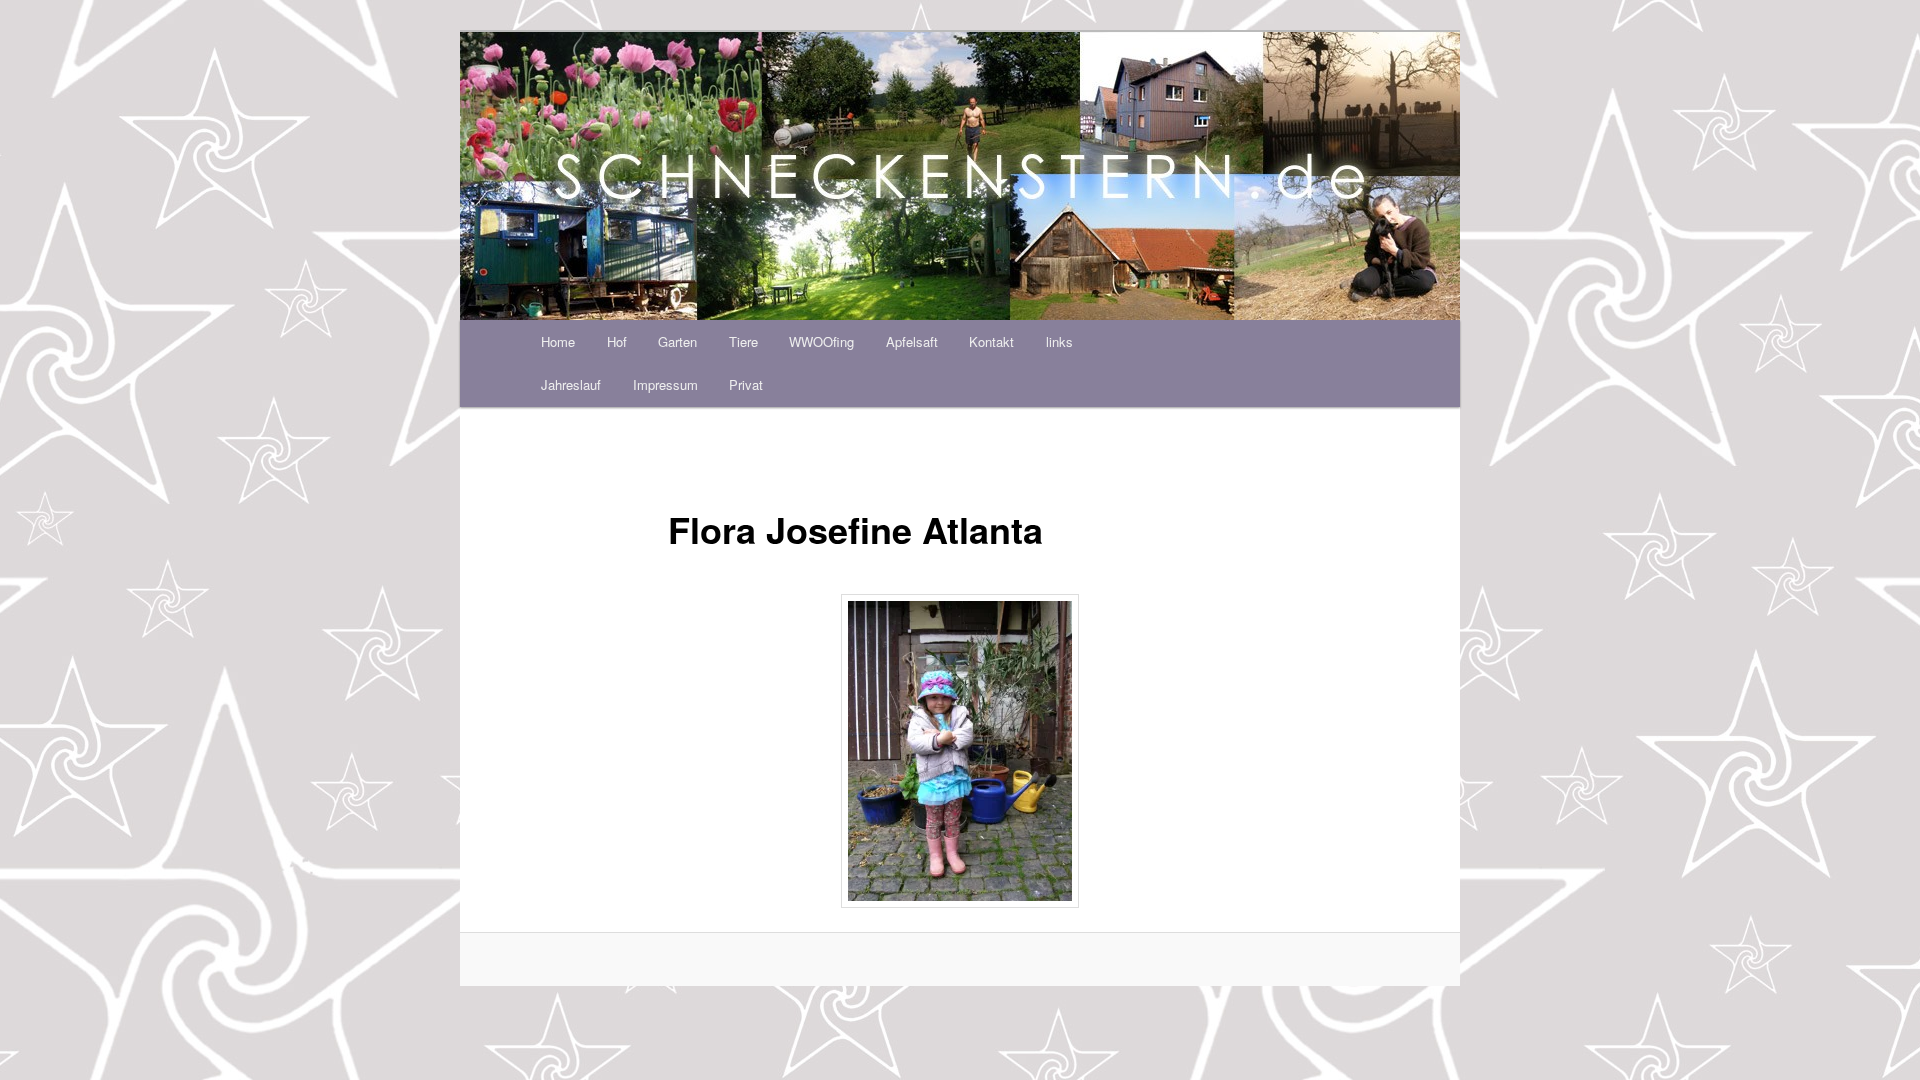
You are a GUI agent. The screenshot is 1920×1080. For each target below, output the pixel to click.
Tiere (743, 341)
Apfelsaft (912, 341)
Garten (677, 341)
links (1059, 341)
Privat (746, 384)
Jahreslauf (571, 384)
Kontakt (991, 341)
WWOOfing (821, 341)
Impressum (665, 384)
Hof (617, 341)
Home (558, 341)
